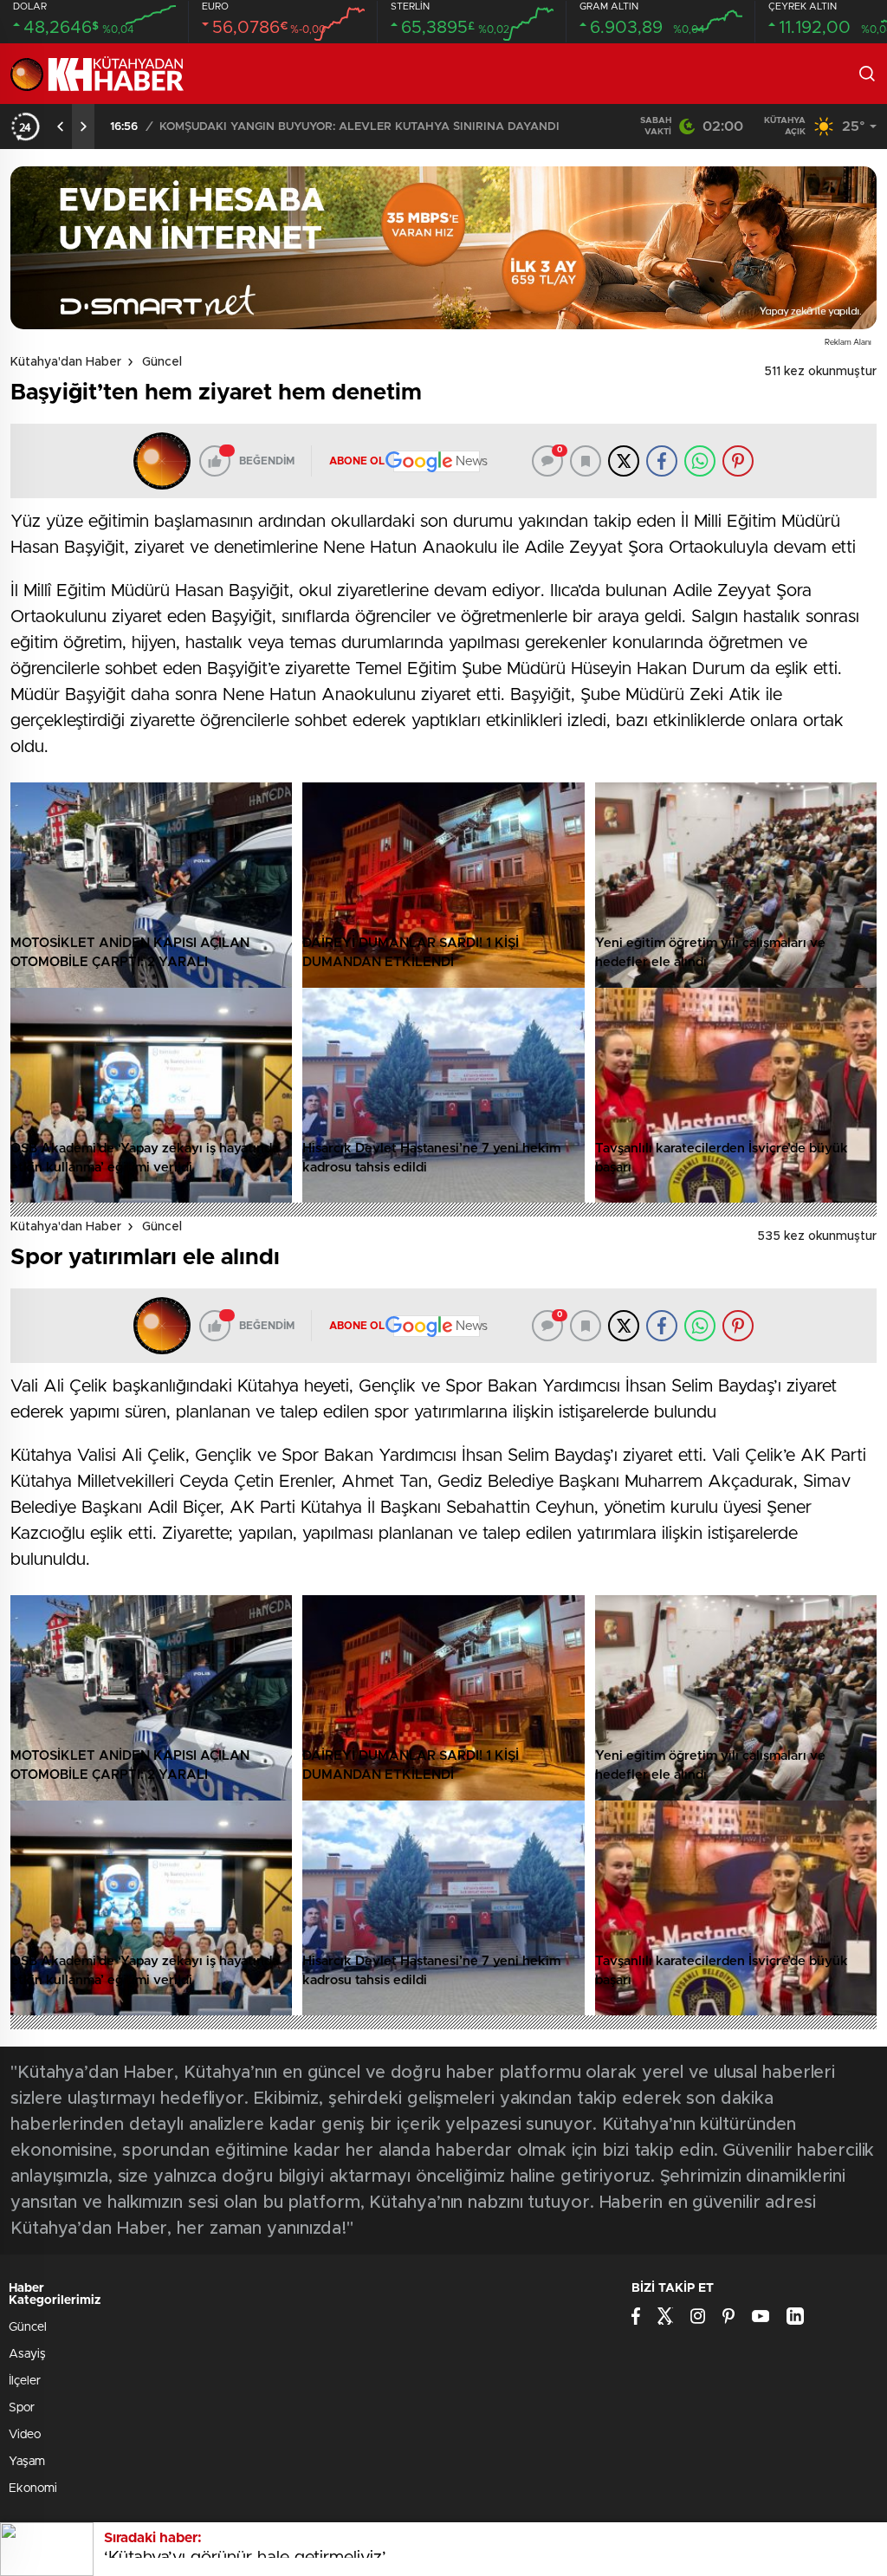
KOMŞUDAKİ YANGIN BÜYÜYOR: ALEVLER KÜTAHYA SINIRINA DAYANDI (359, 127)
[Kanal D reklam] (443, 248)
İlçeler (25, 2381)
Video (25, 2435)
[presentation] (61, 127)
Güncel (162, 362)
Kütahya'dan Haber (66, 362)
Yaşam (27, 2462)
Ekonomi (33, 2488)
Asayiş (27, 2354)
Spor (22, 2408)
